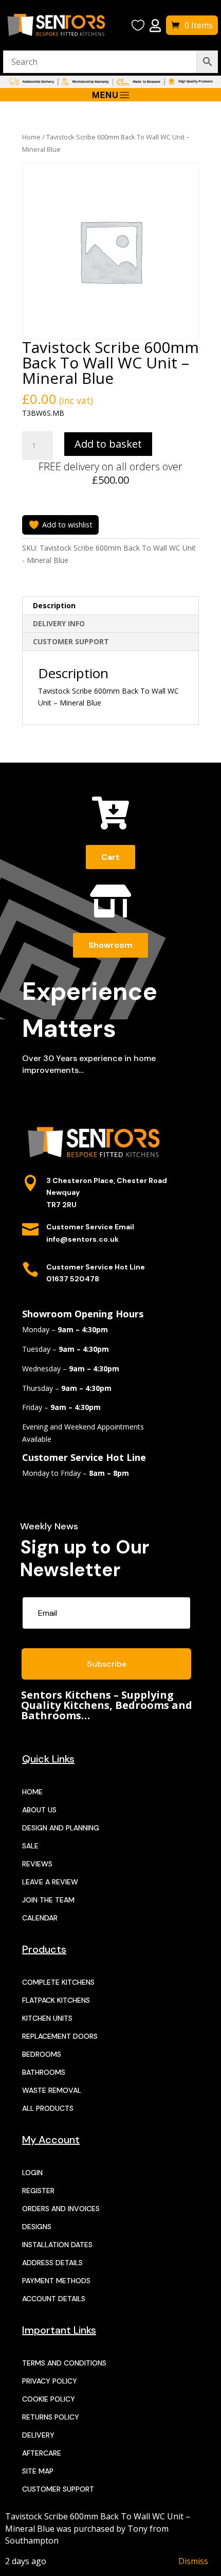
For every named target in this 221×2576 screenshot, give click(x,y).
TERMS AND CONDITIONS (64, 2363)
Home (31, 137)
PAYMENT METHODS (56, 2281)
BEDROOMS (42, 2054)
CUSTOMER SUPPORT (58, 2489)
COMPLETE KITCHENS (58, 1982)
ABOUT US (39, 1810)
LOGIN (32, 2173)
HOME (32, 1792)
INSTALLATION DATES (57, 2245)
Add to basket (108, 444)
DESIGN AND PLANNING (61, 1828)
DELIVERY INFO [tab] (59, 623)
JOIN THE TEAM (48, 1900)
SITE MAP (38, 2471)
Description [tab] (54, 605)
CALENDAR (40, 1918)
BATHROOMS (44, 2072)
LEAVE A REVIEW (50, 1882)
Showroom (110, 945)
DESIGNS (37, 2227)
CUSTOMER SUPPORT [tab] (71, 641)
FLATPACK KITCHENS (56, 2000)
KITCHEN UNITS (47, 2018)
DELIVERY (38, 2435)
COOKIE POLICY (49, 2399)
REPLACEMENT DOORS (60, 2036)
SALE (30, 1846)
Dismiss (193, 2561)
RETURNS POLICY (51, 2417)
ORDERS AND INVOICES (61, 2209)
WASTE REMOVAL (52, 2090)
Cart (110, 857)
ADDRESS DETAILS (52, 2263)
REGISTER (38, 2191)
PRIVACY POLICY (50, 2381)
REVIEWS (37, 1864)
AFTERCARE (42, 2453)
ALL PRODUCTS (48, 2108)
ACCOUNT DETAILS (54, 2299)
